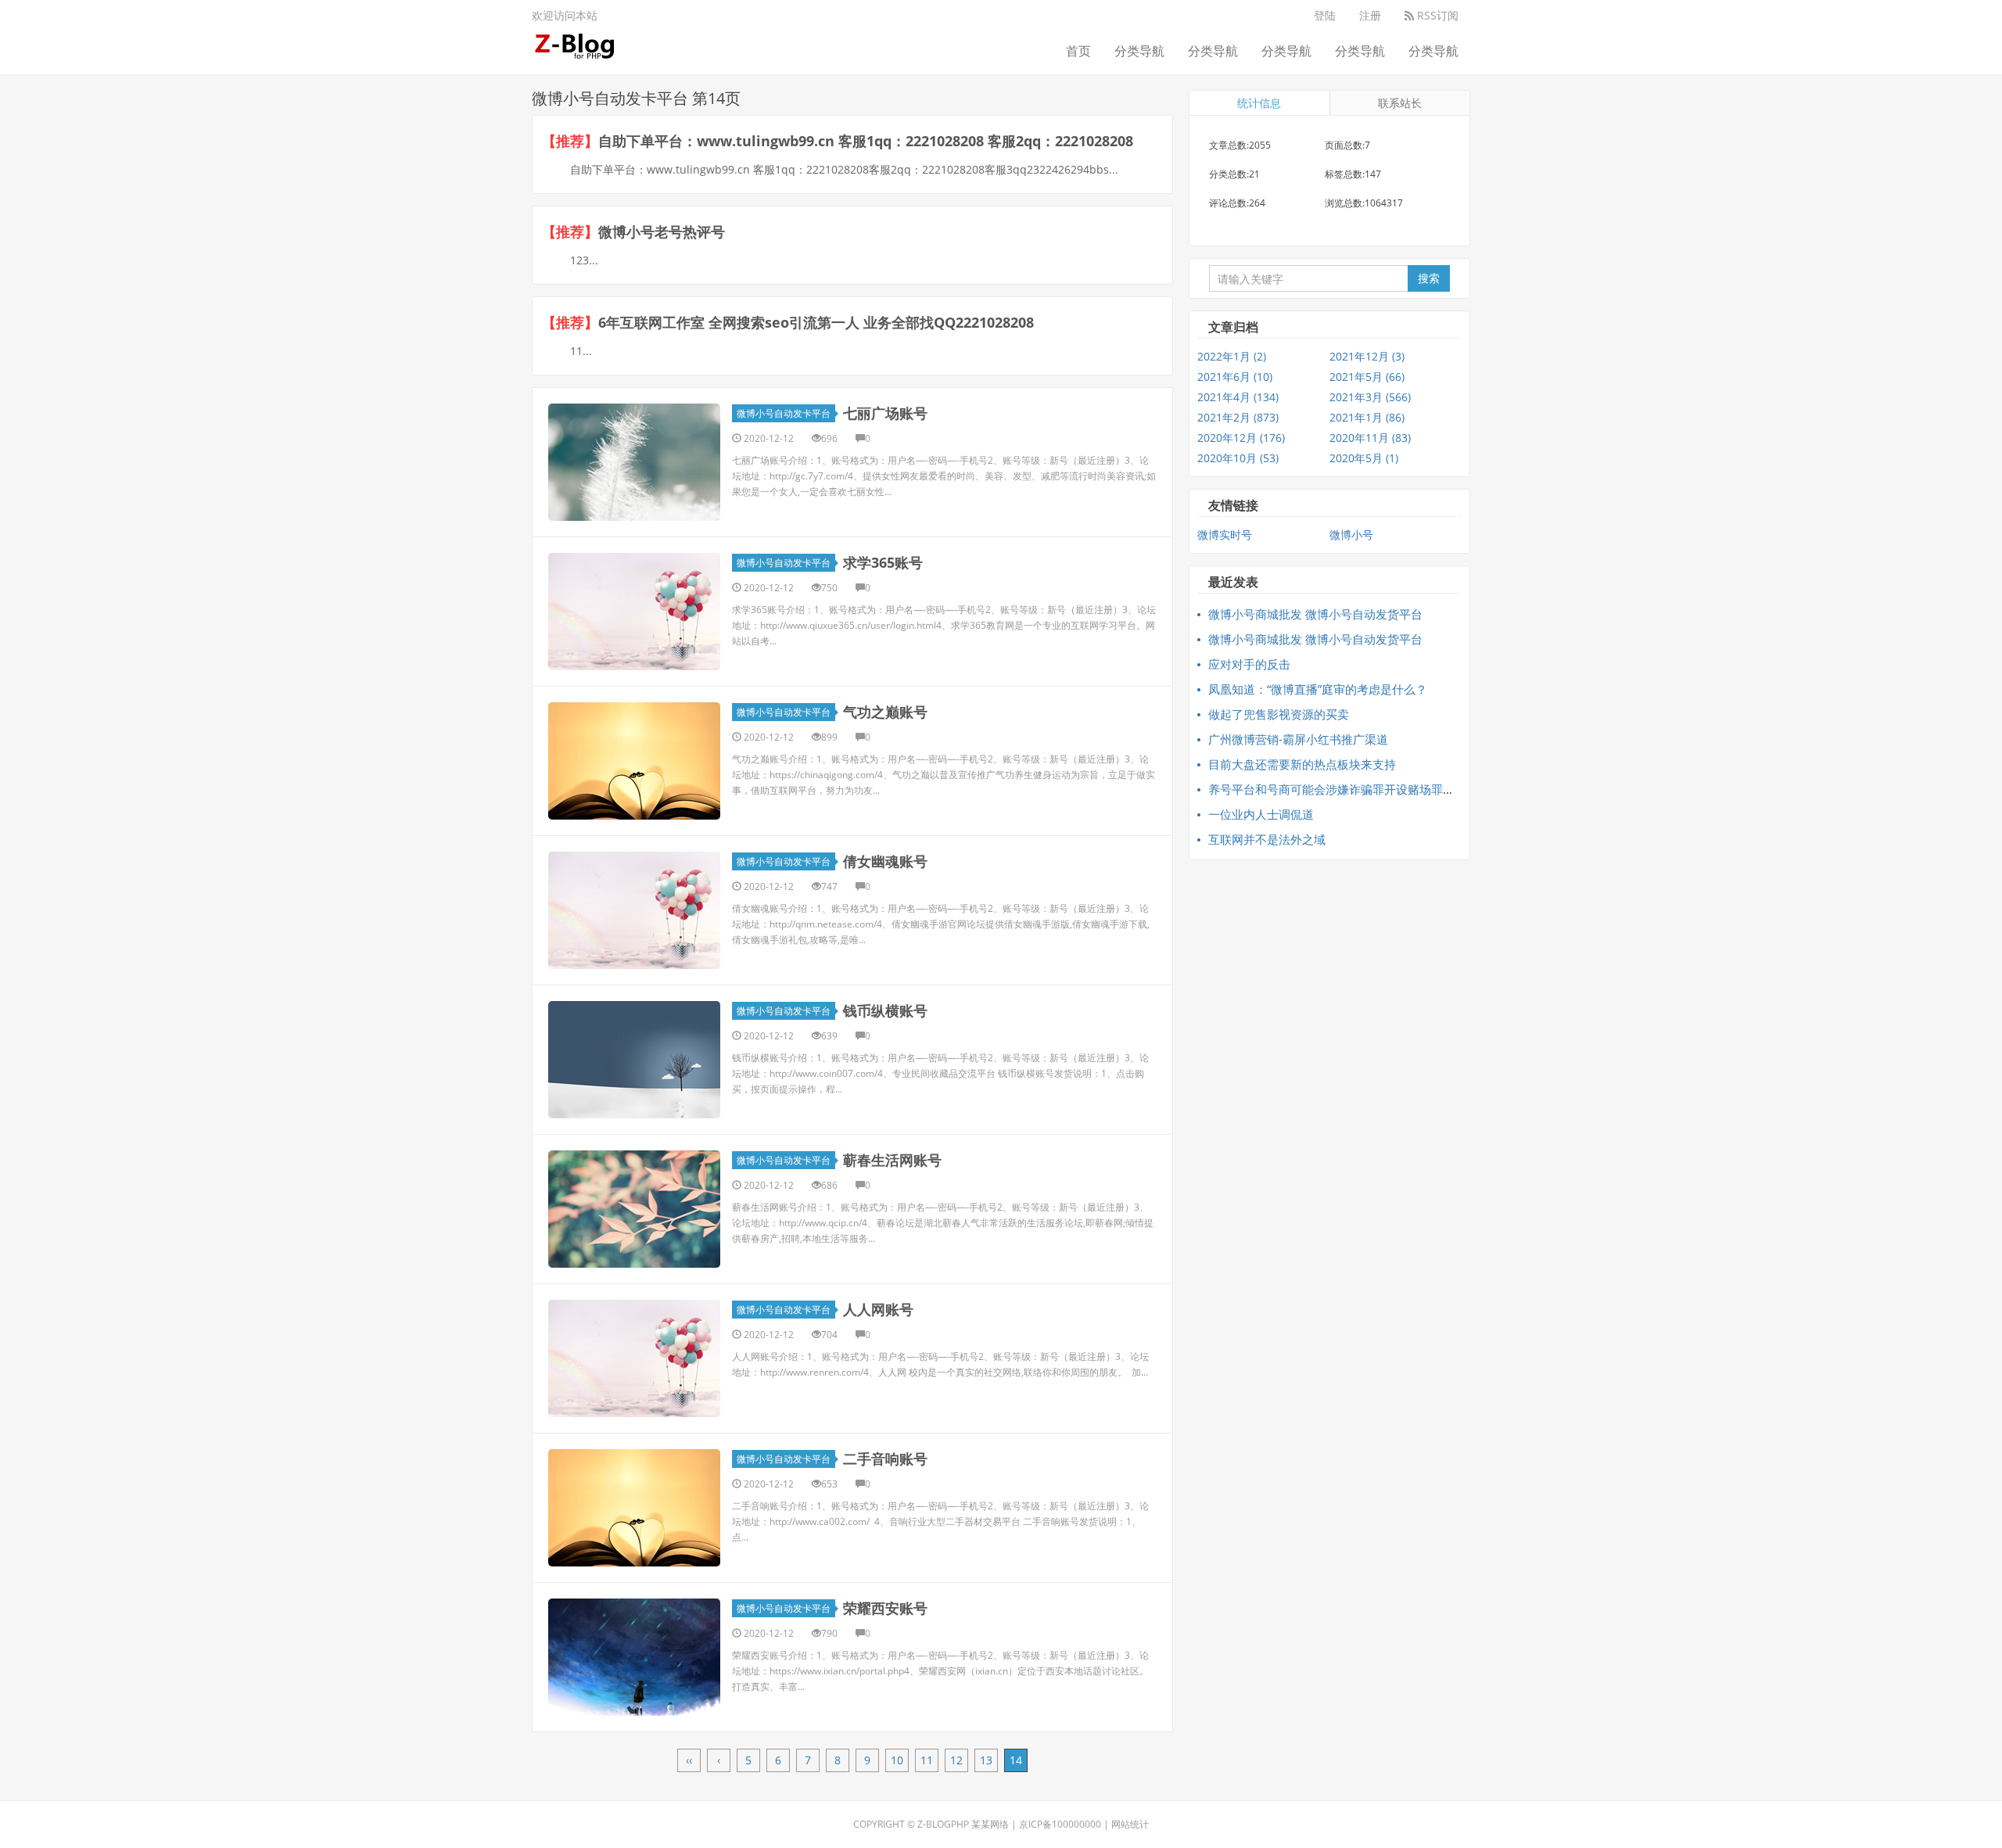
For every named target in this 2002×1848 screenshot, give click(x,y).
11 (927, 1760)
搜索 (1429, 278)
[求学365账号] (634, 612)
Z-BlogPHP (943, 1824)
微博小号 (1351, 535)
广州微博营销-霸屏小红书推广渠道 (1298, 739)
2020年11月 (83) (1370, 438)
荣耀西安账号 (885, 1608)
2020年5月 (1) (1364, 458)
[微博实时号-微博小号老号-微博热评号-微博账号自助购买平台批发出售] (576, 43)
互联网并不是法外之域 (1267, 839)
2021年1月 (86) (1367, 417)
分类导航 (1139, 51)
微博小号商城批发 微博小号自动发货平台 (1315, 614)
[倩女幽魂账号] (634, 910)
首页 (1078, 51)
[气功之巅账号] (634, 761)
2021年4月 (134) (1238, 397)
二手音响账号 (885, 1459)
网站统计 (1130, 1824)
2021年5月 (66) (1367, 377)
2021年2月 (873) (1238, 417)
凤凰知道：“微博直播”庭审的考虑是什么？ (1318, 689)
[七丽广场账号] (634, 462)
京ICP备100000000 (1060, 1824)
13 (986, 1760)
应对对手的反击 (1249, 664)
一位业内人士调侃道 (1261, 814)
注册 (1370, 15)
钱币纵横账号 (885, 1010)
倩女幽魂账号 (885, 861)
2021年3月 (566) (1370, 397)
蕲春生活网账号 (892, 1160)
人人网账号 (878, 1309)
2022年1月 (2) (1232, 356)
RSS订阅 (1436, 15)
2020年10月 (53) (1238, 458)
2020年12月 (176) (1241, 438)
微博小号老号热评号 (662, 231)
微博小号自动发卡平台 (784, 413)
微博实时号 (1225, 535)
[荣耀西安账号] (634, 1657)
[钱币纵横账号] (634, 1060)
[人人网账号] (634, 1358)
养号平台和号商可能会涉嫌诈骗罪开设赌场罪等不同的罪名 (1361, 789)
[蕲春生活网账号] (634, 1209)
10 (897, 1760)
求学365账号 (883, 562)
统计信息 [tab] (1259, 103)
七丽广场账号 (885, 413)
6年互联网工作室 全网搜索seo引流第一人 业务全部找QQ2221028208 (816, 322)
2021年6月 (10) (1235, 377)
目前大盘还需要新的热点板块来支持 (1302, 764)
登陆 (1325, 15)
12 (956, 1760)
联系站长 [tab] (1400, 103)
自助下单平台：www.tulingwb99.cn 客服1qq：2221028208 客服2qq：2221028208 (866, 141)
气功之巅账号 (885, 712)
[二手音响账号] (634, 1508)
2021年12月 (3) (1367, 356)
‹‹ (689, 1760)
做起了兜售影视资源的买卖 (1279, 714)
